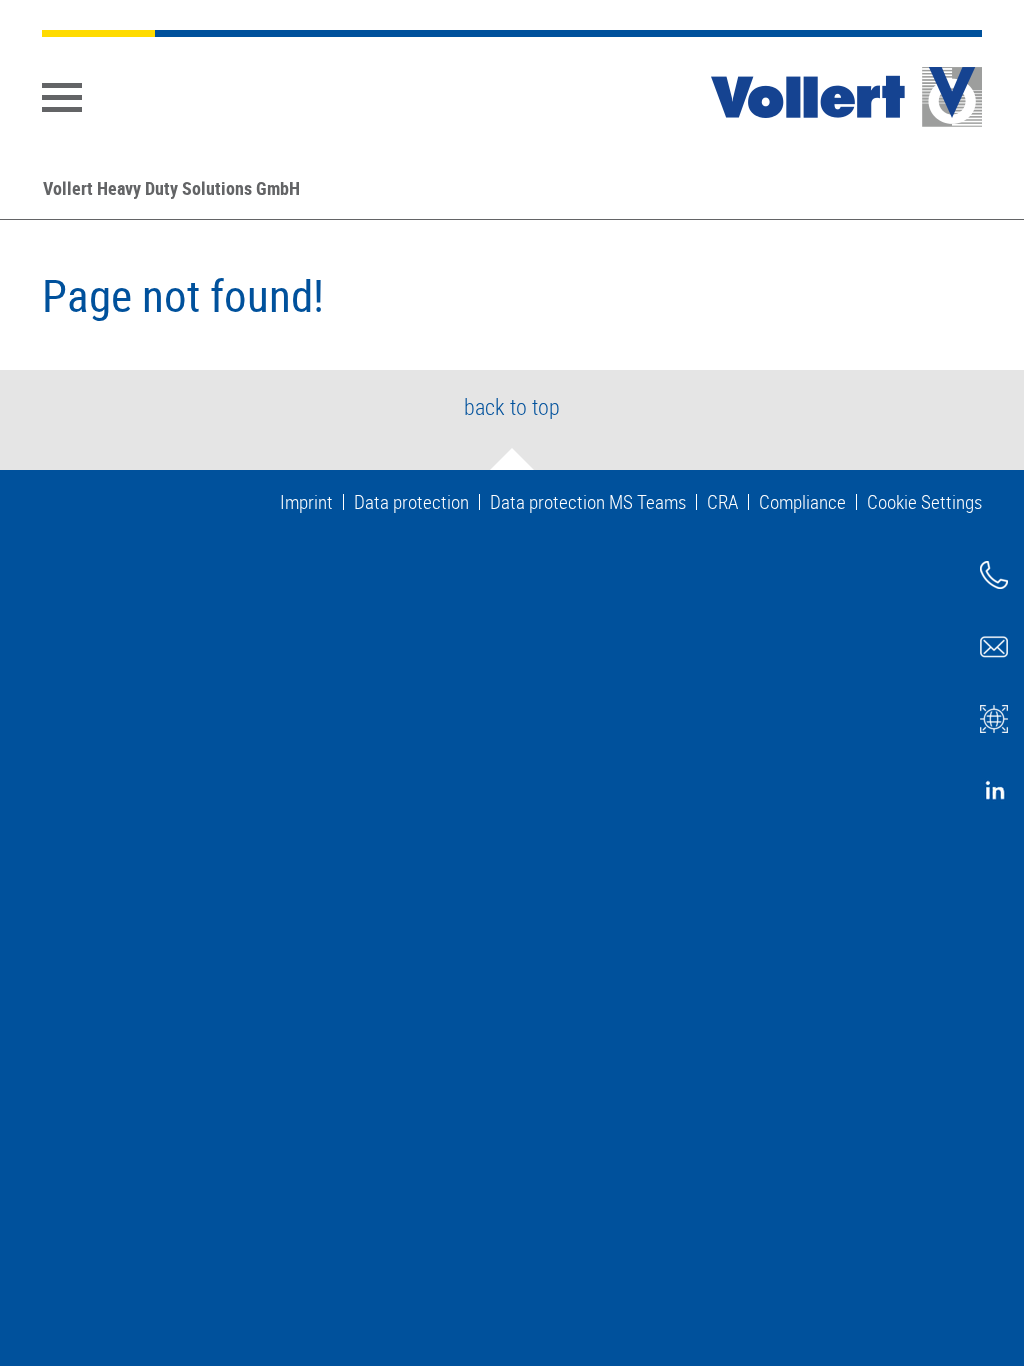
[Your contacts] (994, 575)
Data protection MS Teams (588, 502)
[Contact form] (994, 647)
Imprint (306, 502)
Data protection (411, 502)
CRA (722, 502)
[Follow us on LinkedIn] (994, 791)
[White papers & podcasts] (994, 719)
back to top (512, 406)
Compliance (802, 502)
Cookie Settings (924, 502)
